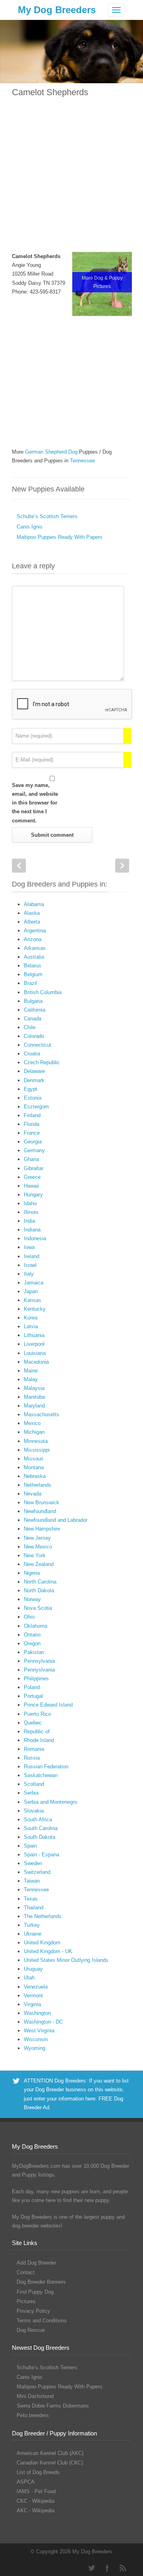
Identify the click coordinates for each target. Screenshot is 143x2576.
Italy (29, 1274)
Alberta (32, 922)
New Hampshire (42, 1529)
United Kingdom (42, 1943)
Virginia (32, 2004)
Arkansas (35, 948)
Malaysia (34, 1388)
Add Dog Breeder (36, 2263)
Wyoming (35, 2048)
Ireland (32, 1256)
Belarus (33, 966)
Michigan (34, 1432)
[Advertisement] (71, 180)
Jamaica (34, 1283)
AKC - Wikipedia (36, 2510)
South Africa (38, 1819)
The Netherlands (43, 1916)
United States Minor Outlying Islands (66, 1960)
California (35, 1010)
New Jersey (37, 1538)
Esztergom (36, 1107)
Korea (31, 1318)
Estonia (33, 1098)
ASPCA (26, 2482)
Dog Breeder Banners (41, 2282)
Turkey (32, 1925)
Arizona (33, 939)
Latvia (31, 1326)
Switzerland (37, 1872)
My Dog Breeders (57, 10)
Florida (32, 1124)
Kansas (33, 1300)
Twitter (91, 2568)
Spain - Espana (42, 1855)
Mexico (32, 1423)
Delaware (34, 1071)
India (29, 1221)
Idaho (30, 1203)
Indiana (32, 1230)
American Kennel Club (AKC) (50, 2453)
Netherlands (38, 1485)
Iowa (29, 1247)
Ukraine (33, 1934)
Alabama (34, 904)
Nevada (33, 1494)
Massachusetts (42, 1414)
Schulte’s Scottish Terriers (47, 516)
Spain (30, 1846)
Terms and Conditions (42, 2321)
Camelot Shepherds (50, 92)
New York (35, 1555)
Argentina (35, 931)
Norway (32, 1599)
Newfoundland (40, 1511)
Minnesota (36, 1441)
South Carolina (41, 1828)
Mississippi (37, 1450)
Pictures (26, 2301)
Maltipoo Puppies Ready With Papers (60, 537)
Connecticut (38, 1045)
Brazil (30, 983)
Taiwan (32, 1881)
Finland (32, 1115)
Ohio (29, 1617)
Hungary (33, 1195)
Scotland (34, 1784)
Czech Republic (42, 1062)
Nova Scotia (38, 1608)
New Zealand (39, 1564)
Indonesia (35, 1238)
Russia (32, 1758)
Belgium (33, 974)
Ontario (32, 1635)
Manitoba (34, 1397)
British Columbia (43, 992)
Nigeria (32, 1573)
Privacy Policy (33, 2311)
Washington (37, 2013)
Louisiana (35, 1353)
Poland (32, 1687)
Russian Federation (46, 1767)
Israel (30, 1265)
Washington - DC (43, 2022)
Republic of (37, 1731)
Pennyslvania (39, 1670)
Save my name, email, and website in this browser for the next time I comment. (35, 803)
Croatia (32, 1054)
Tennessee (36, 1890)
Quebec (33, 1723)
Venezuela (36, 1987)
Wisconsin (36, 2039)
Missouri (34, 1459)
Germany (34, 1150)
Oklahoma (36, 1626)
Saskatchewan (41, 1775)
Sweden (33, 1863)
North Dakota (39, 1590)
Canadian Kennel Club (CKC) (50, 2463)
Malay (31, 1379)
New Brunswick (42, 1502)
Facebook (107, 2568)
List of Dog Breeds (38, 2472)
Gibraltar (34, 1168)
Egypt (31, 1089)
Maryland (34, 1406)
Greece (32, 1177)
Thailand (34, 1908)
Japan (31, 1291)
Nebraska (35, 1476)
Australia (34, 957)
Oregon (32, 1643)
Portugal (33, 1696)
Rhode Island (39, 1740)
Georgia (33, 1142)
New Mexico (38, 1547)
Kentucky (35, 1309)
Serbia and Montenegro (50, 1802)
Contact (26, 2272)
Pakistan (34, 1652)
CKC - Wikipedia (36, 2501)
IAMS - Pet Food (36, 2491)
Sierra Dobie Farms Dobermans (53, 2406)
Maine (31, 1371)
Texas (31, 1899)
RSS (123, 2568)
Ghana (31, 1159)
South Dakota (40, 1837)
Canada (33, 1019)
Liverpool (34, 1344)
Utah (29, 1978)
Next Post (122, 866)
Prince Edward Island (48, 1705)
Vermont (33, 1996)
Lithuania (34, 1335)
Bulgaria (33, 1001)
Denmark (34, 1080)
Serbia (31, 1793)
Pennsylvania (39, 1661)
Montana (34, 1467)
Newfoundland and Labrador (56, 1520)
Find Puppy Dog (35, 2292)
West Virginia (39, 2031)
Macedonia (36, 1362)
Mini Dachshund (35, 2396)
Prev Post (19, 866)
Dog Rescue (31, 2330)
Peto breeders (33, 2415)
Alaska (32, 913)
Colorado (34, 1036)
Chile (30, 1027)
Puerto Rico (37, 1714)
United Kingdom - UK (48, 1951)
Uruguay (33, 1969)
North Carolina (40, 1582)
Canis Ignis (30, 527)
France (32, 1133)
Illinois (31, 1212)
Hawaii (31, 1186)
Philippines (36, 1679)
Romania (34, 1749)
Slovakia (34, 1811)
